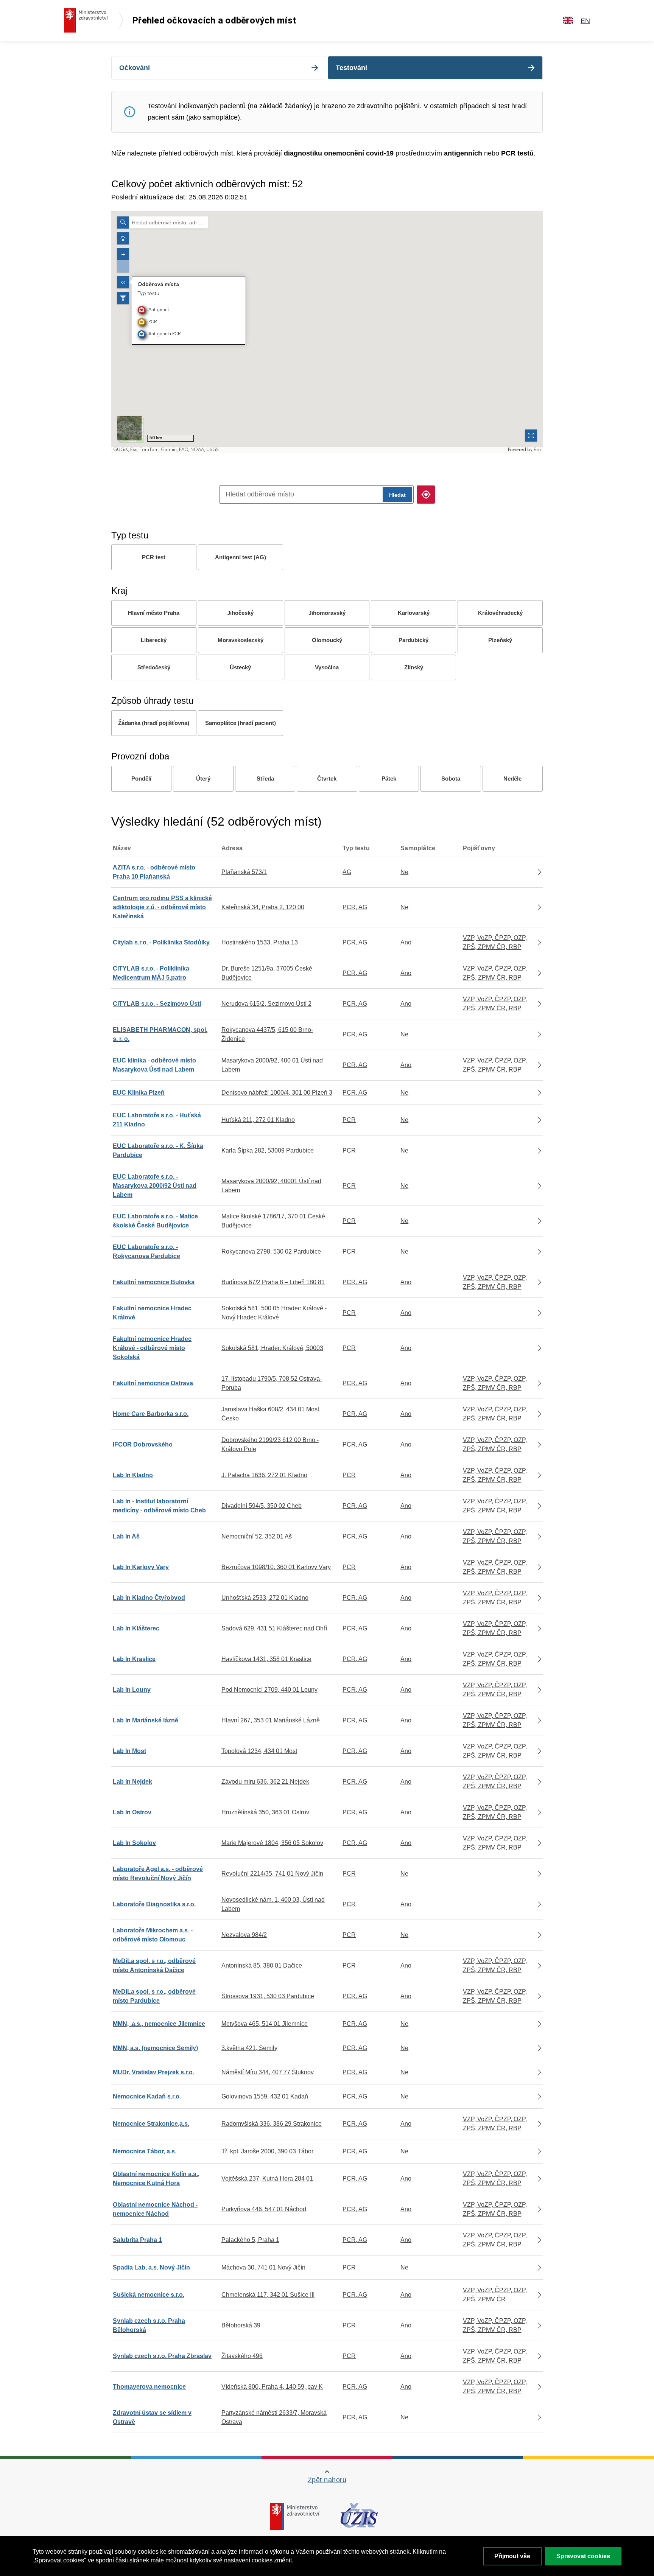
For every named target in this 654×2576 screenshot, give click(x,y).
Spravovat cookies (583, 2556)
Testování (351, 68)
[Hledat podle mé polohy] (426, 495)
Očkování (135, 68)
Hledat (397, 495)
